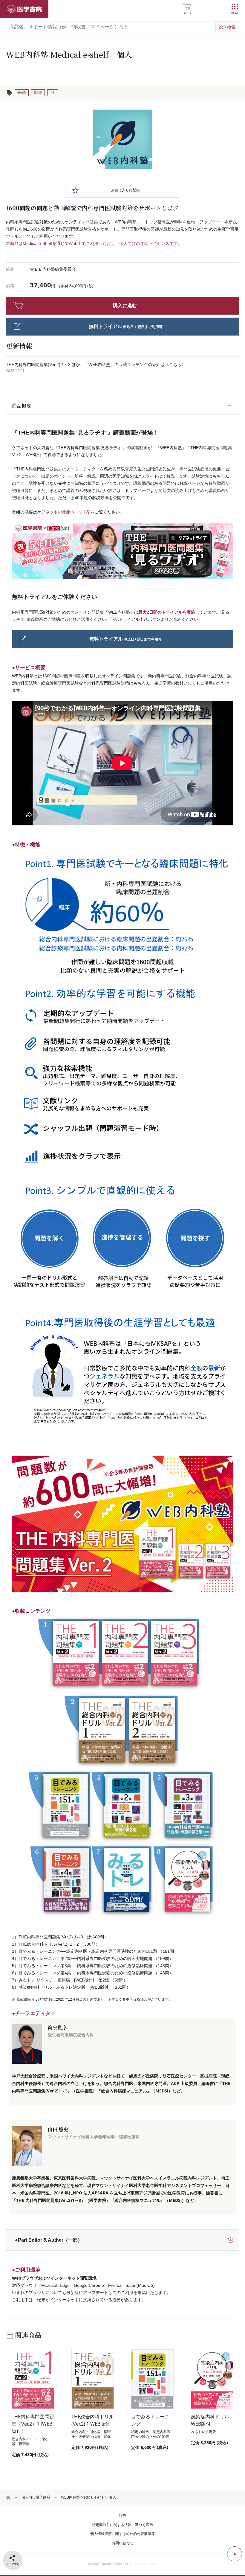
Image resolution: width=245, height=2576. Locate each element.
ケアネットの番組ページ (60, 512)
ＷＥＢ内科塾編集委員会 (53, 269)
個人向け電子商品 (36, 2497)
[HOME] (8, 2497)
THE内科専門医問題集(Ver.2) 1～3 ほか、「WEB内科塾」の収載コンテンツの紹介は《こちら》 (96, 365)
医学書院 (24, 9)
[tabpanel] (122, 139)
